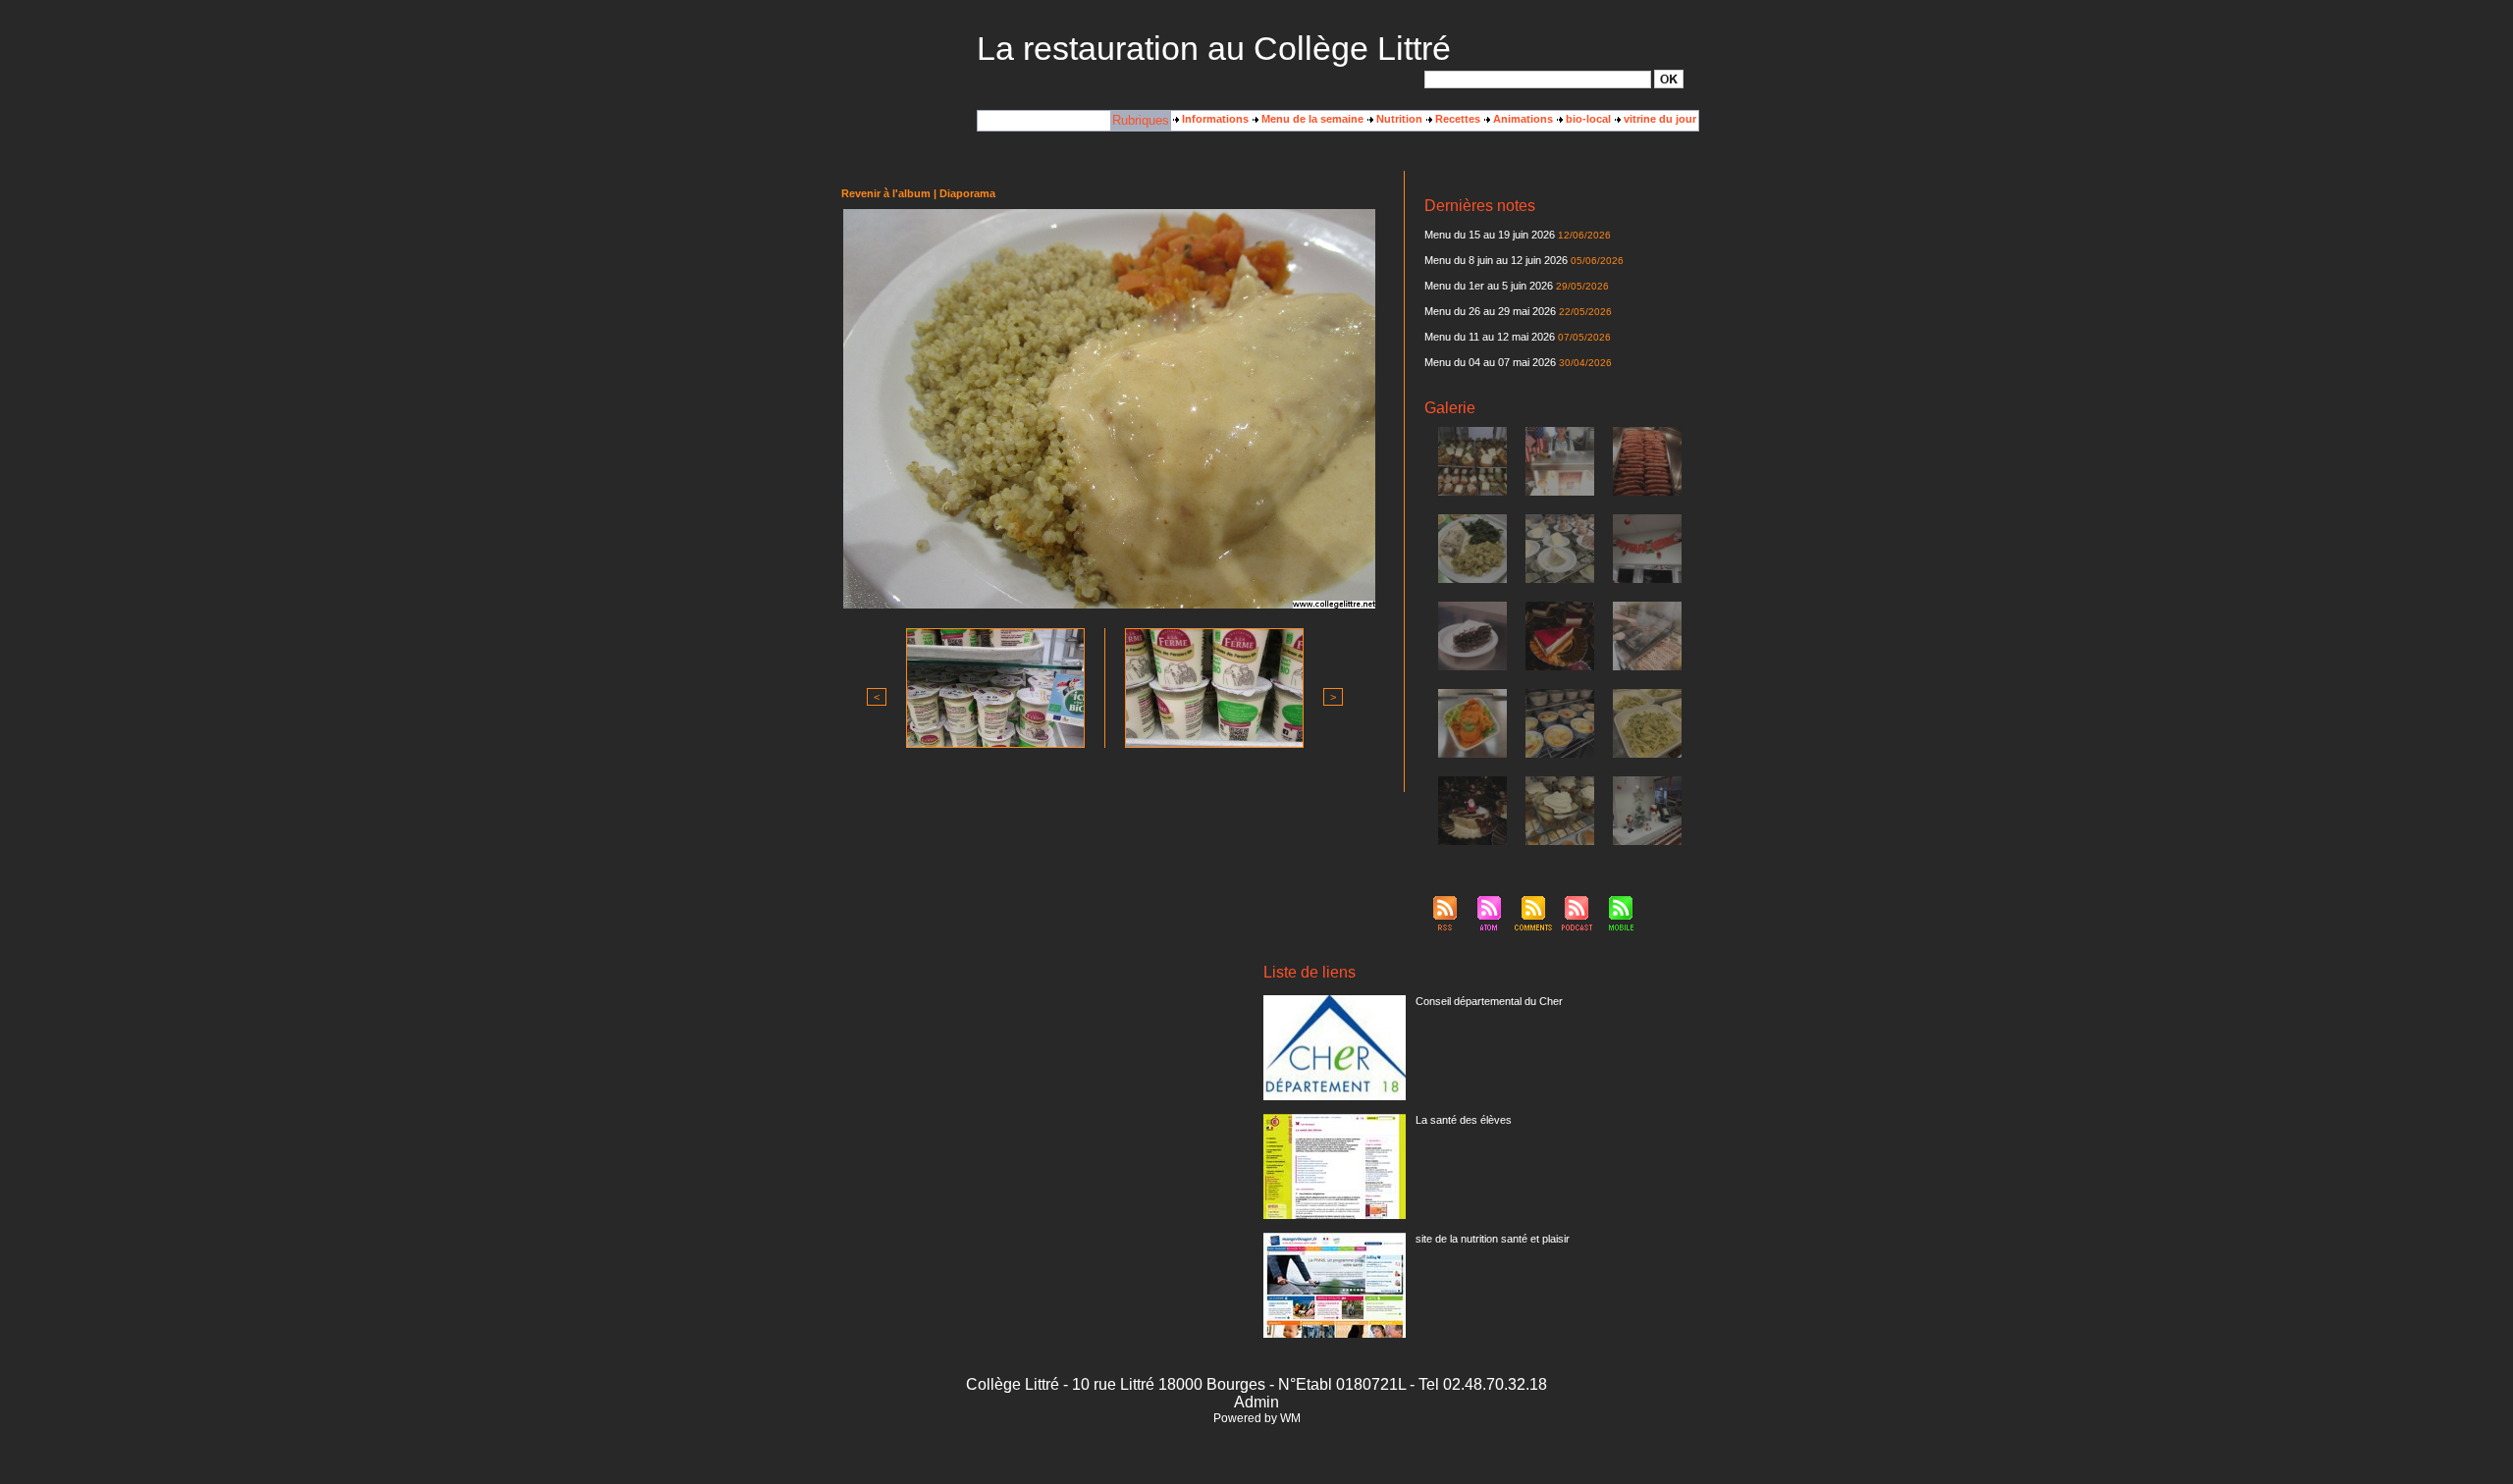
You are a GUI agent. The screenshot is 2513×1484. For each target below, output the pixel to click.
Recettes (1456, 119)
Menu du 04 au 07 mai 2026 (1490, 362)
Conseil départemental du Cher (1489, 1001)
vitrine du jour (1658, 119)
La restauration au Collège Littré (1214, 48)
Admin (1256, 1402)
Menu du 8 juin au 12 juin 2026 (1496, 260)
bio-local (1587, 119)
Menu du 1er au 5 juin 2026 (1490, 286)
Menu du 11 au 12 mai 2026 (1490, 337)
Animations (1522, 119)
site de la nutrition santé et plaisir (1493, 1239)
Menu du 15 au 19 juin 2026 (1490, 235)
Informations (1214, 119)
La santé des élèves (1464, 1120)
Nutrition (1398, 119)
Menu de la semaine (1311, 119)
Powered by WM (1257, 1418)
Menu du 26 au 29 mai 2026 (1490, 311)
